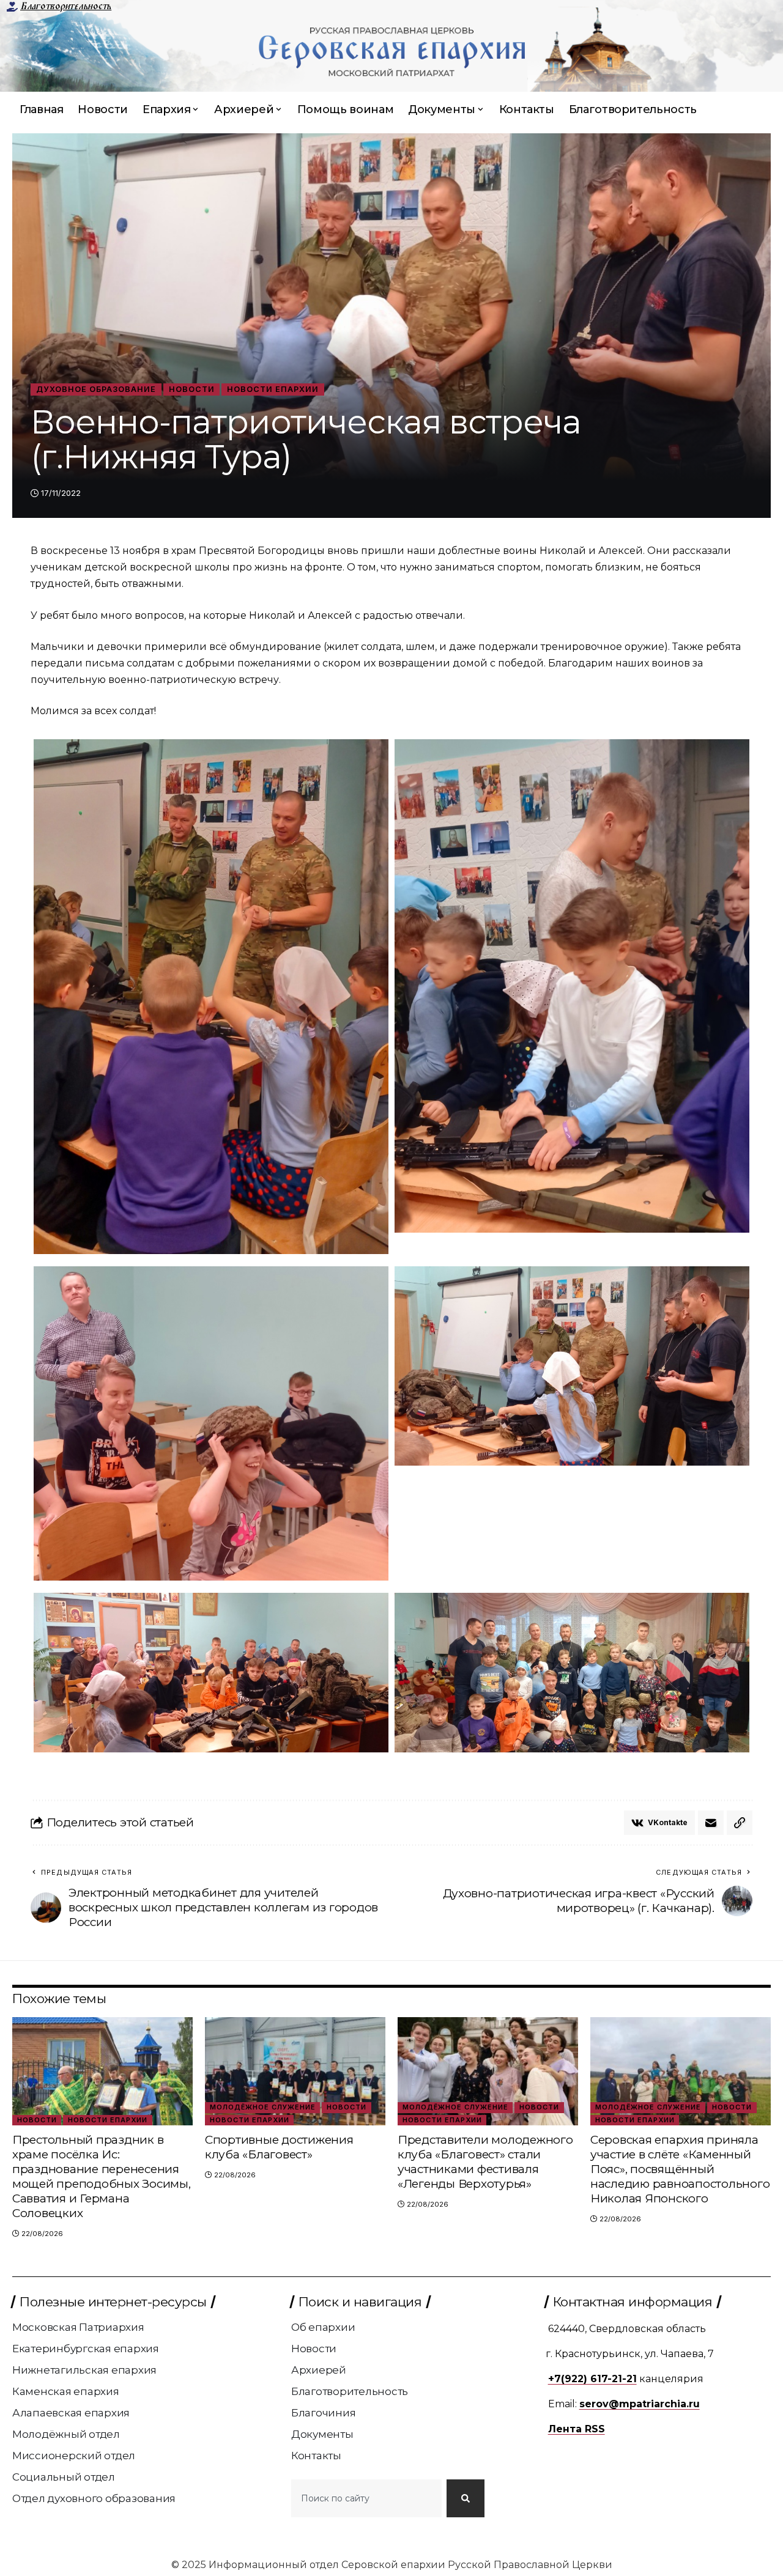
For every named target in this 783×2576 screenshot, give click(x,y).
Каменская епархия (66, 2391)
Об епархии (323, 2327)
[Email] (711, 1823)
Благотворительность (66, 6)
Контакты (316, 2456)
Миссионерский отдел (74, 2456)
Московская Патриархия (78, 2327)
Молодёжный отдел (66, 2434)
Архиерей (319, 2370)
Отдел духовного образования (94, 2498)
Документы (322, 2434)
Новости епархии (273, 389)
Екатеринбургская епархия (86, 2349)
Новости (192, 389)
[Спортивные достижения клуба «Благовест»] (295, 2071)
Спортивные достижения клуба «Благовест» (279, 2147)
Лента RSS (577, 2429)
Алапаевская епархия (71, 2413)
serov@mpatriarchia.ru (640, 2404)
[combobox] (366, 2498)
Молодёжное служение (263, 2107)
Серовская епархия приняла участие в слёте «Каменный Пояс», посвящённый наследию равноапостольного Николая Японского (680, 2169)
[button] (740, 1823)
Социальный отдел (64, 2477)
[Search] (466, 2498)
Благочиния (324, 2413)
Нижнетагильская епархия (84, 2370)
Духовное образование (96, 389)
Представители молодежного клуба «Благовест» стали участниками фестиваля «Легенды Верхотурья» (485, 2162)
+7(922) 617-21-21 (592, 2379)
